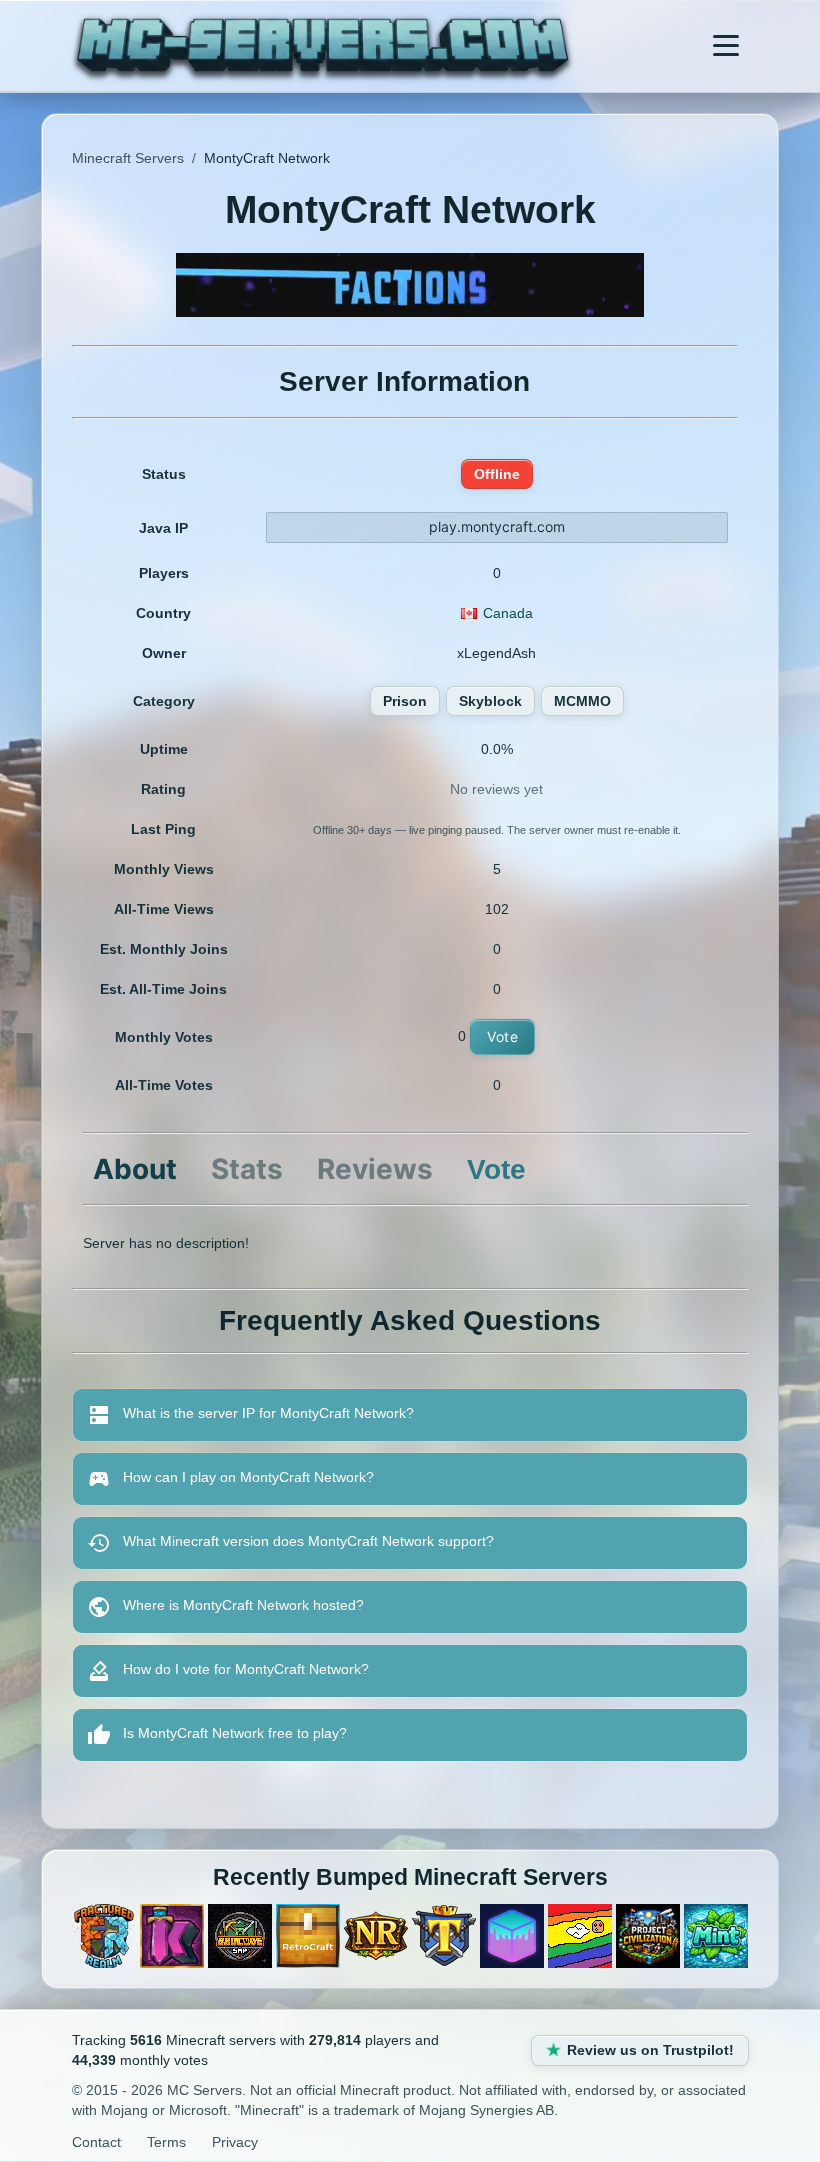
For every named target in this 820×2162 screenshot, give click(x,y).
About (135, 1169)
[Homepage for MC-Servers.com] (322, 46)
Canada (508, 613)
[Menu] (726, 46)
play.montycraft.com (497, 526)
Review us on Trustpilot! (650, 2050)
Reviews (375, 1169)
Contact (96, 2142)
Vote (502, 1036)
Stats (247, 1169)
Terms (166, 2142)
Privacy (235, 2142)
